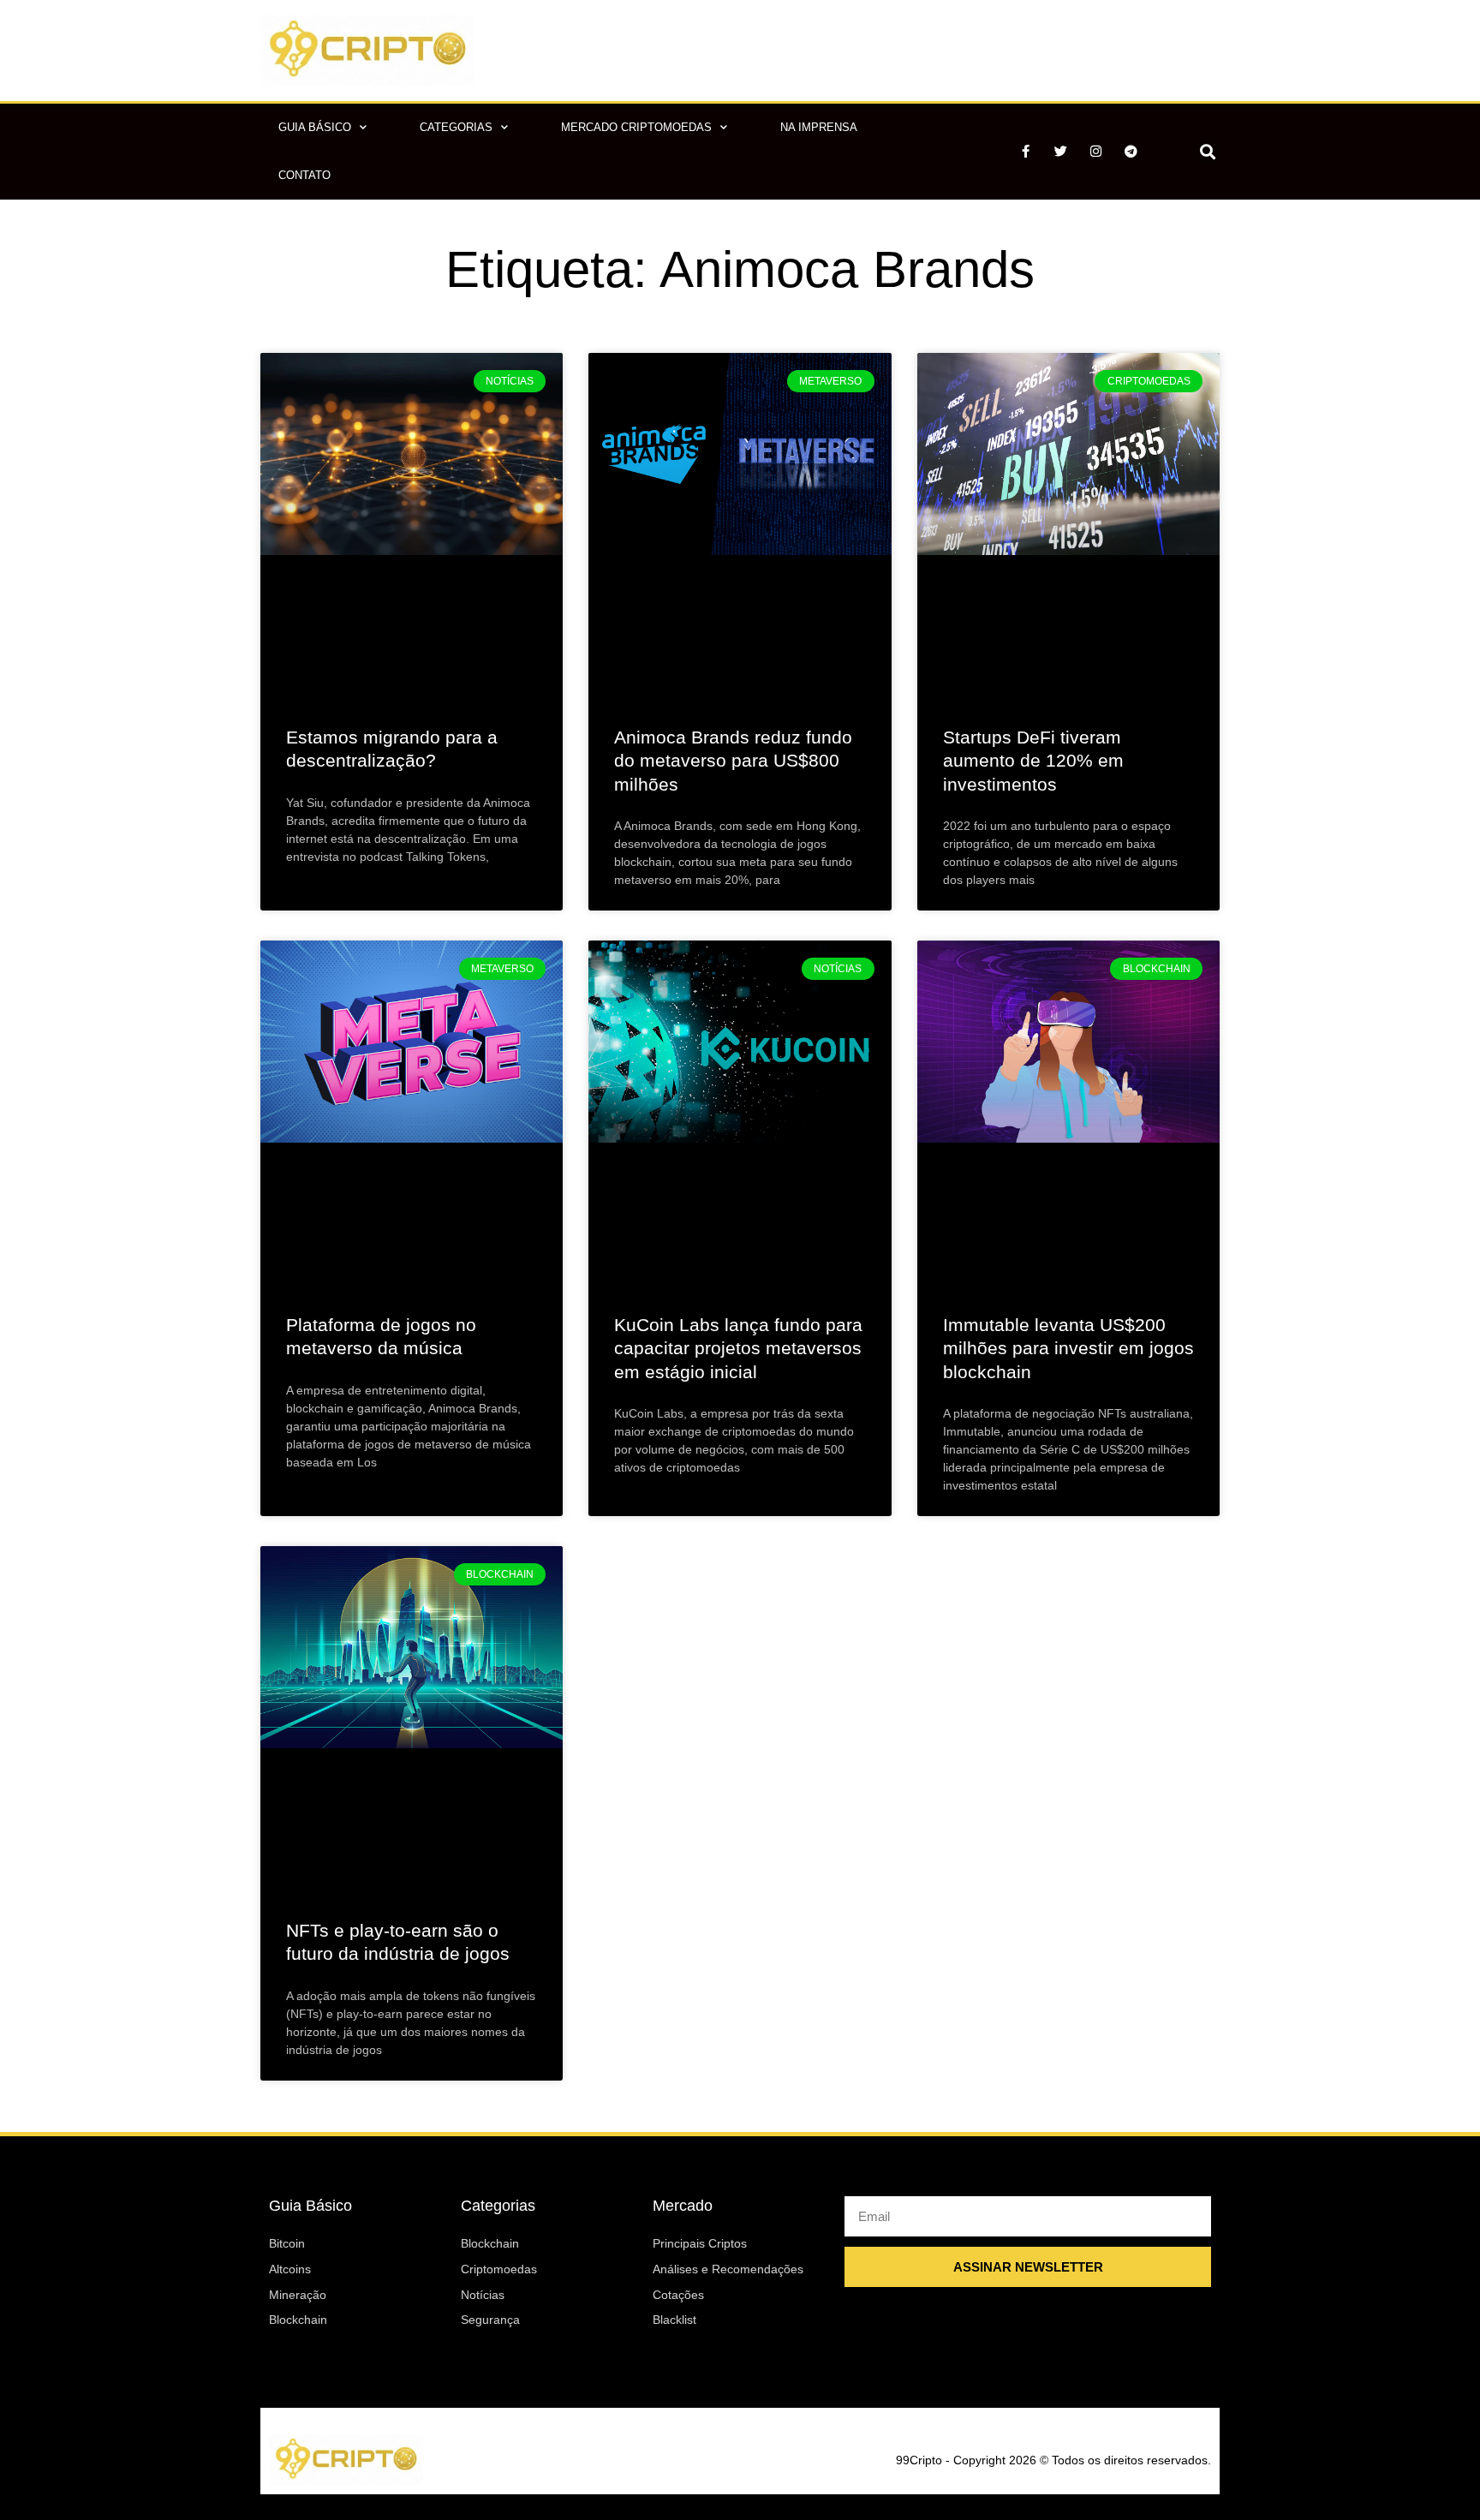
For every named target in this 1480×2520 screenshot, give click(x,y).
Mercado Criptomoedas (636, 127)
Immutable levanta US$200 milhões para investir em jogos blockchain (1068, 1348)
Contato (304, 175)
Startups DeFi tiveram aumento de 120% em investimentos (1033, 761)
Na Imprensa (819, 127)
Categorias (456, 127)
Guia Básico (315, 127)
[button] (1207, 151)
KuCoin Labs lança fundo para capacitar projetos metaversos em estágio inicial (738, 1348)
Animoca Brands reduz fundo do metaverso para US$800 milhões (733, 761)
